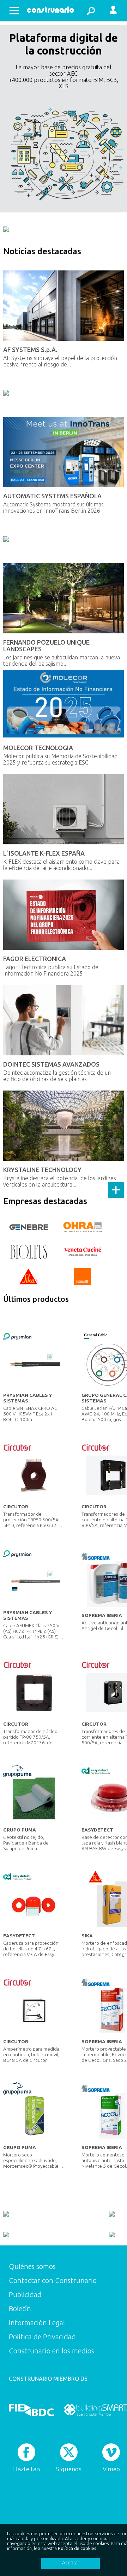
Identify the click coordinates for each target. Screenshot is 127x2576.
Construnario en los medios (52, 2351)
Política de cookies (77, 2548)
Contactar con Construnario (53, 2280)
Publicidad (25, 2294)
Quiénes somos (32, 2266)
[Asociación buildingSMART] (95, 2410)
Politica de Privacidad (42, 2337)
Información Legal (37, 2323)
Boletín (20, 2309)
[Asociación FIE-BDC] (31, 2410)
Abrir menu (14, 11)
